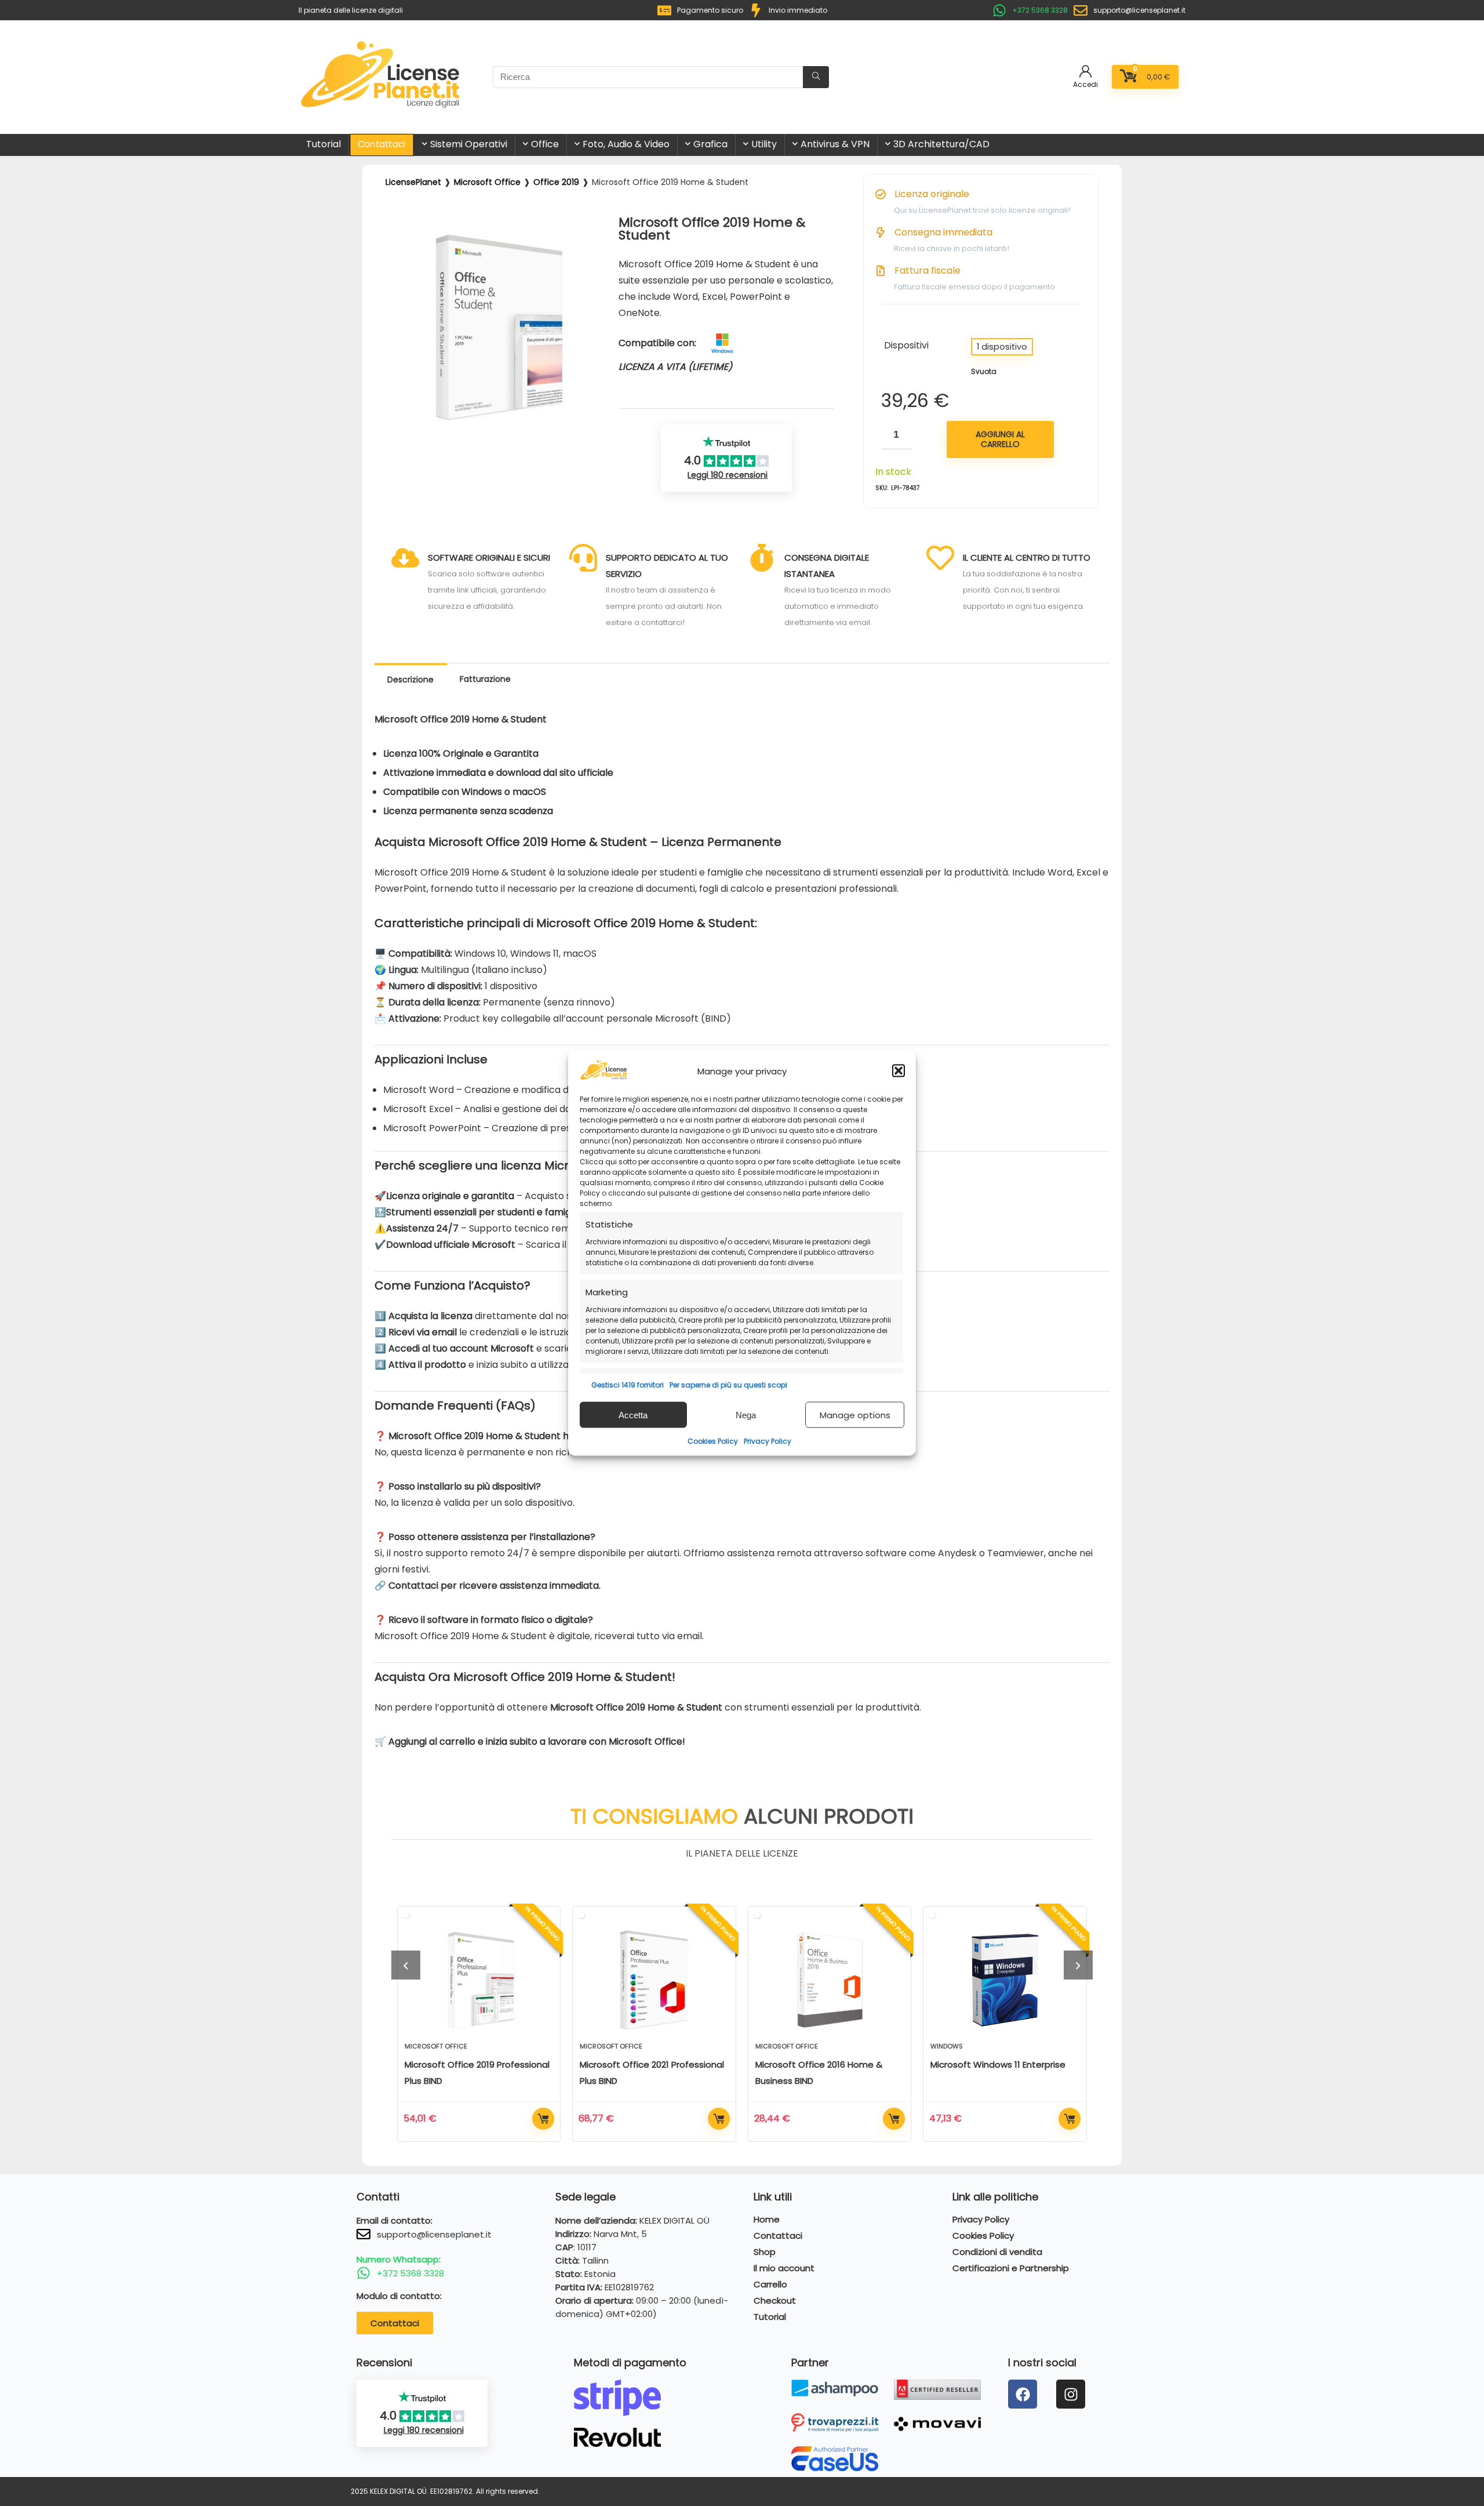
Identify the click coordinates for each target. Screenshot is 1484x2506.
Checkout (775, 2301)
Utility (764, 144)
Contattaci (382, 144)
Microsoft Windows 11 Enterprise (998, 2064)
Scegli (543, 2119)
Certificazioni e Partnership (1011, 2268)
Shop (765, 2252)
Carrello (770, 2285)
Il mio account (784, 2268)
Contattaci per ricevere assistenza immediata (494, 1586)
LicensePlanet (413, 182)
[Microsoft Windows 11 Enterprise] (1005, 1980)
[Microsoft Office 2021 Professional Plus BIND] (654, 1980)
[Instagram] (1071, 2394)
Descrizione (410, 680)
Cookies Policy (713, 1441)
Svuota (984, 371)
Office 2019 (556, 182)
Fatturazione (485, 679)
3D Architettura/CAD (941, 144)
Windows (947, 2046)
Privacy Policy (768, 1441)
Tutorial (323, 144)
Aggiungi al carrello (1000, 439)
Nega (746, 1414)
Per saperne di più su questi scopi (728, 1385)
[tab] (411, 680)
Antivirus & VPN (835, 144)
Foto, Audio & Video (626, 144)
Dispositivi (906, 345)
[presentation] (406, 1965)
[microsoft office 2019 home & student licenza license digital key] (499, 227)
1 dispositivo (1002, 347)
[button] (899, 1071)
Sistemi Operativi (469, 144)
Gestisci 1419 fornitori (628, 1385)
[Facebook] (1023, 2394)
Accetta (633, 1414)
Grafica (710, 144)
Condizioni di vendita (997, 2252)
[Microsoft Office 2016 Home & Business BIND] (830, 1980)
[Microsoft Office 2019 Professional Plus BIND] (479, 1980)
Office (545, 144)
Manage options (855, 1414)
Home (767, 2220)
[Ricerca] (816, 77)
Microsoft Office (487, 182)
